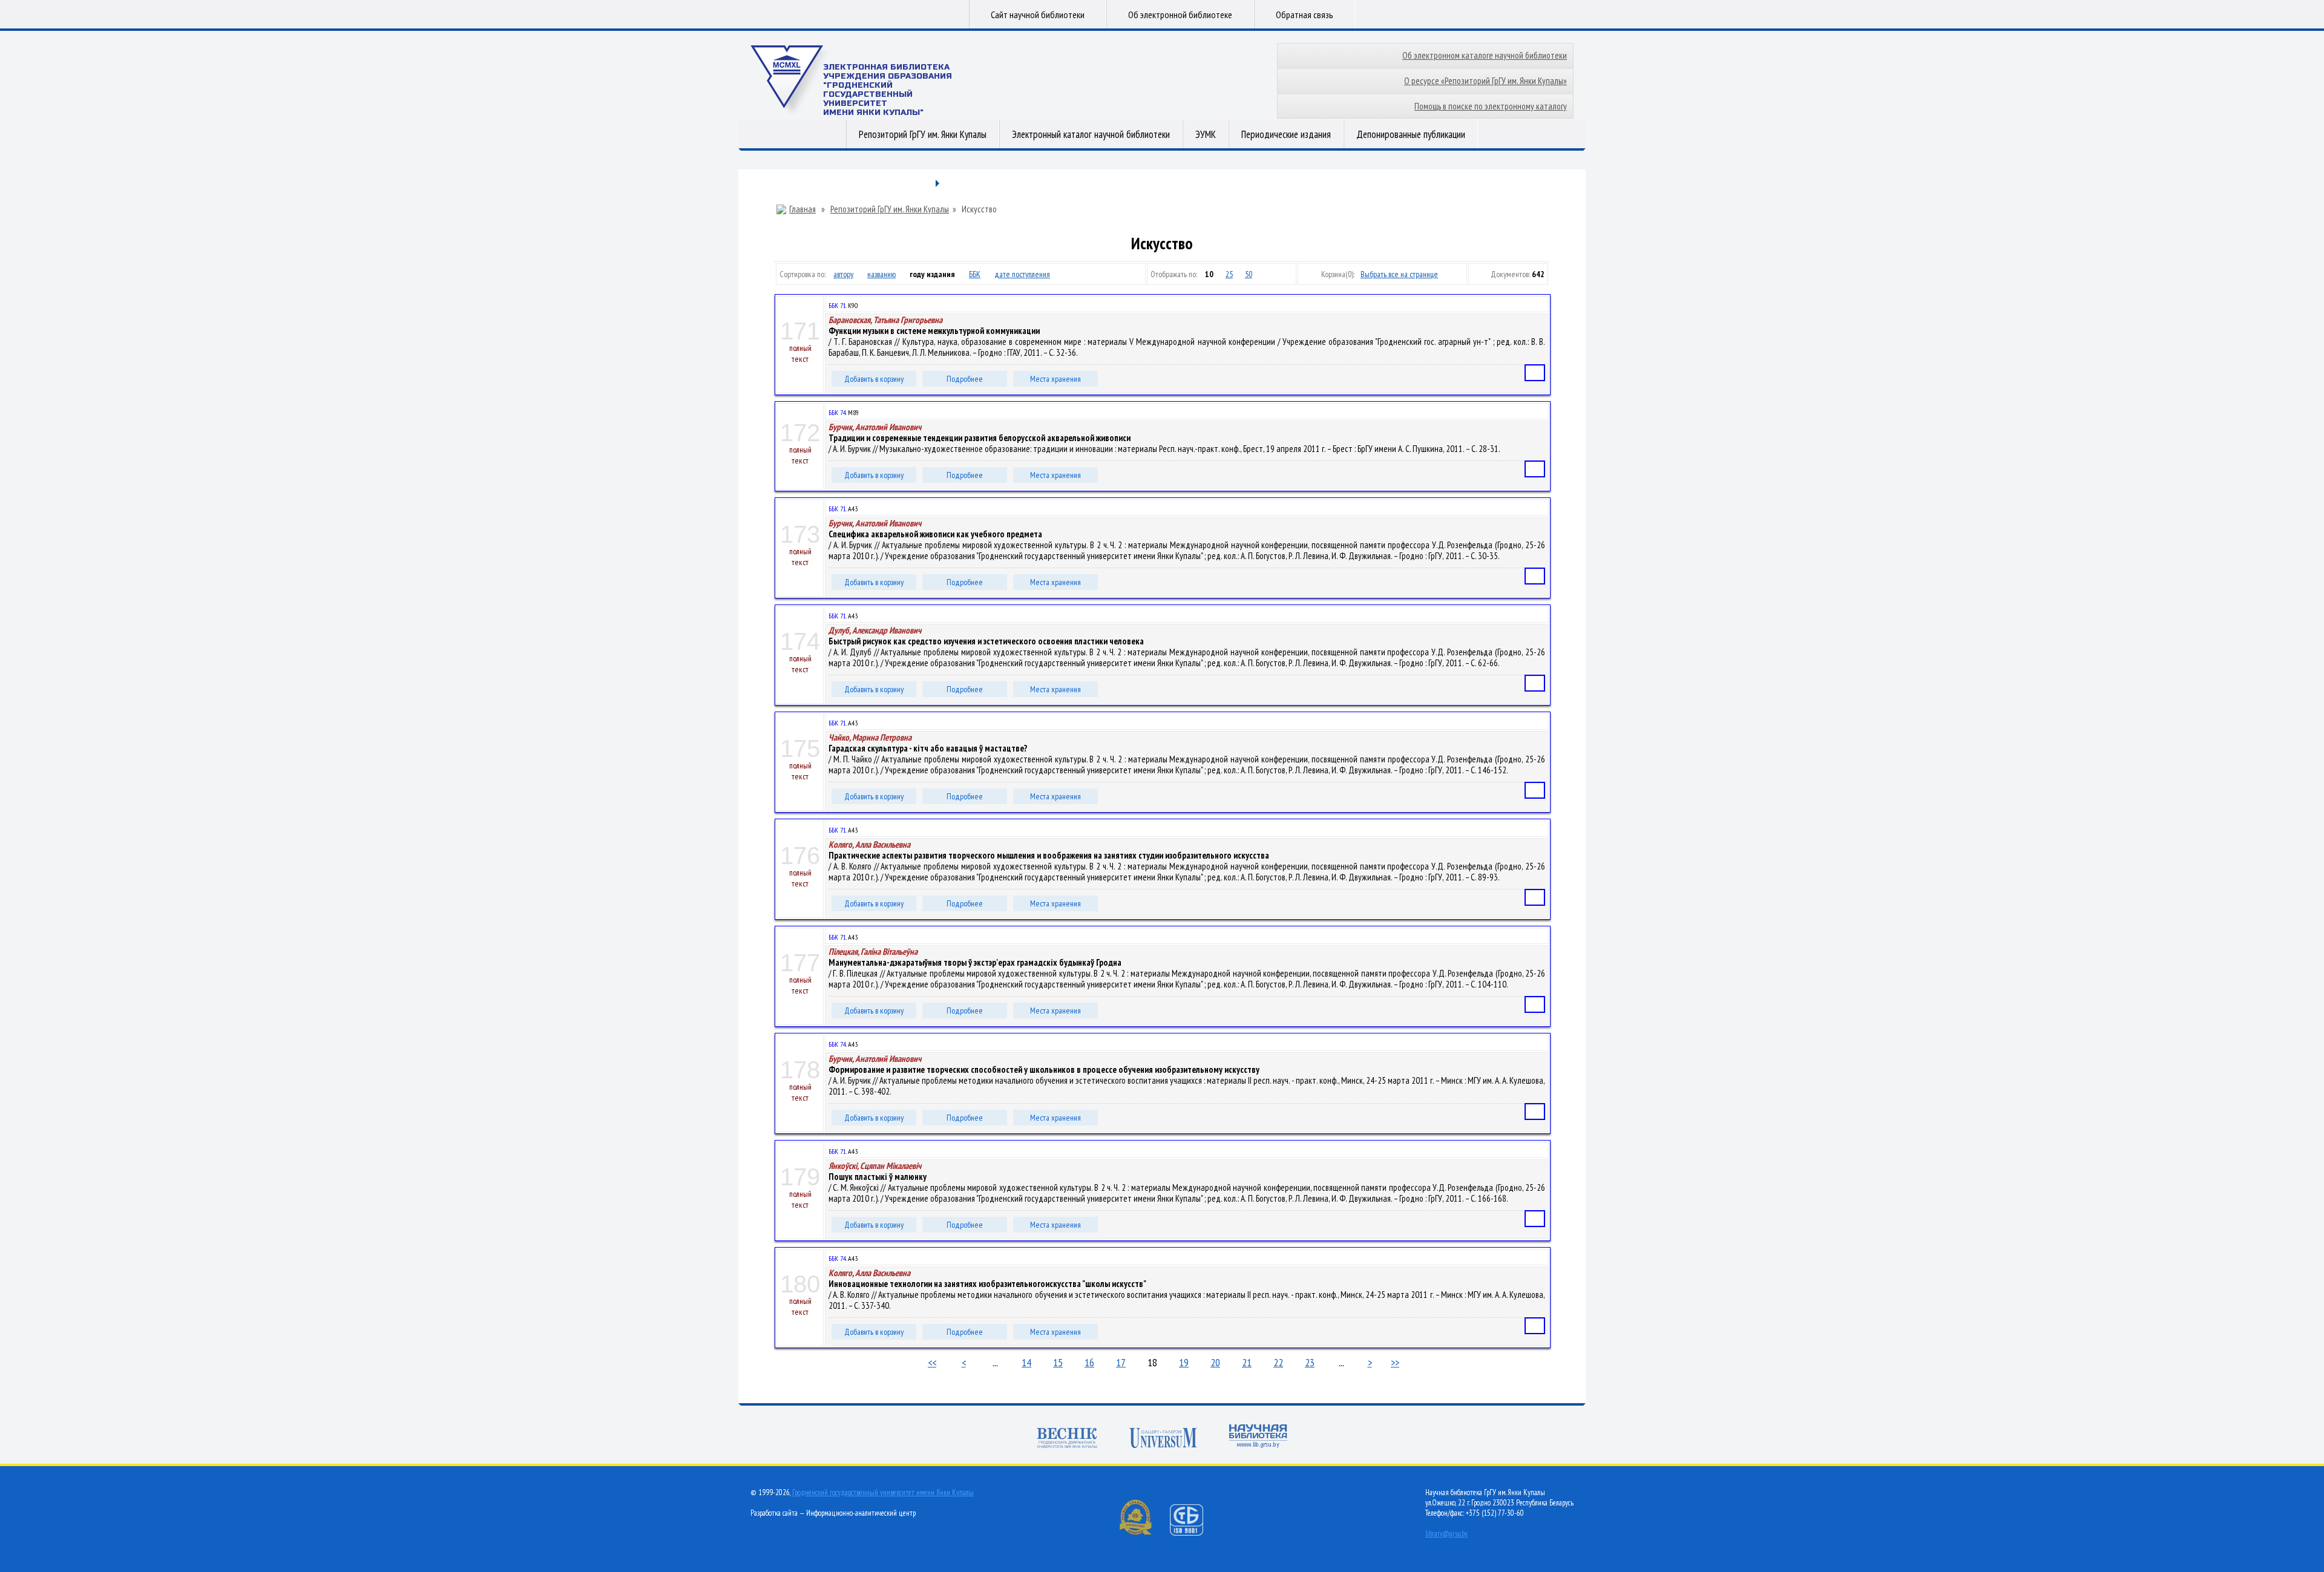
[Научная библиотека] (1258, 1437)
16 (1089, 1362)
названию (881, 274)
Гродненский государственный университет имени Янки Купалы (883, 1492)
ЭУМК (1206, 134)
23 (1310, 1362)
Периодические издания (1286, 134)
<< (932, 1362)
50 (1249, 274)
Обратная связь (1305, 15)
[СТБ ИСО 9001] (1194, 1533)
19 (1184, 1362)
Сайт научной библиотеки (1038, 15)
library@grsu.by (1446, 1534)
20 (1215, 1362)
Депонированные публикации (1411, 134)
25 (1229, 274)
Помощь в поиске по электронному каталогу (1491, 106)
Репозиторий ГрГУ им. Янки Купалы (923, 134)
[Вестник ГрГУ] (1067, 1439)
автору (843, 274)
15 (1058, 1362)
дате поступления (1022, 274)
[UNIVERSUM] (1163, 1439)
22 (1278, 1362)
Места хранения (1055, 379)
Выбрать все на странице (1399, 274)
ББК (975, 274)
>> (1395, 1362)
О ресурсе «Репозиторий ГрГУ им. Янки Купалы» (1485, 81)
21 (1247, 1362)
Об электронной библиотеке (1180, 15)
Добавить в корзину (874, 379)
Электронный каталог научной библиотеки (1091, 134)
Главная (803, 209)
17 (1121, 1362)
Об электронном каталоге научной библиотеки (1485, 55)
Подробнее (965, 379)
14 (1026, 1362)
